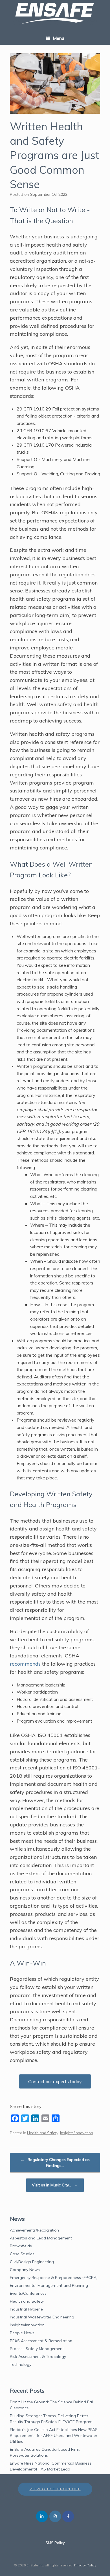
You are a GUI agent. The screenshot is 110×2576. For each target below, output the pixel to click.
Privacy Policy (85, 2565)
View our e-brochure (55, 2489)
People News (22, 2333)
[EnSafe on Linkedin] (42, 2516)
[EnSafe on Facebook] (68, 2516)
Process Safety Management (37, 2349)
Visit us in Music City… (55, 2185)
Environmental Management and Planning (49, 2285)
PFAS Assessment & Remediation (41, 2341)
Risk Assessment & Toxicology (38, 2357)
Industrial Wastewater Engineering (42, 2317)
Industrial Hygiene (26, 2309)
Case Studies (22, 2254)
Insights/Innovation (77, 2133)
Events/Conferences (28, 2293)
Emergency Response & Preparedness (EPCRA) (54, 2278)
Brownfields (21, 2246)
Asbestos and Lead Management (41, 2238)
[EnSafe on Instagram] (55, 2516)
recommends (25, 1664)
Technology (21, 2364)
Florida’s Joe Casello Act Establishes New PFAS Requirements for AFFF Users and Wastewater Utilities (54, 2436)
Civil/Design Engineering (32, 2262)
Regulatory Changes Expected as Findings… (55, 2163)
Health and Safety (43, 2133)
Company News (25, 2270)
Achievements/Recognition (34, 2230)
